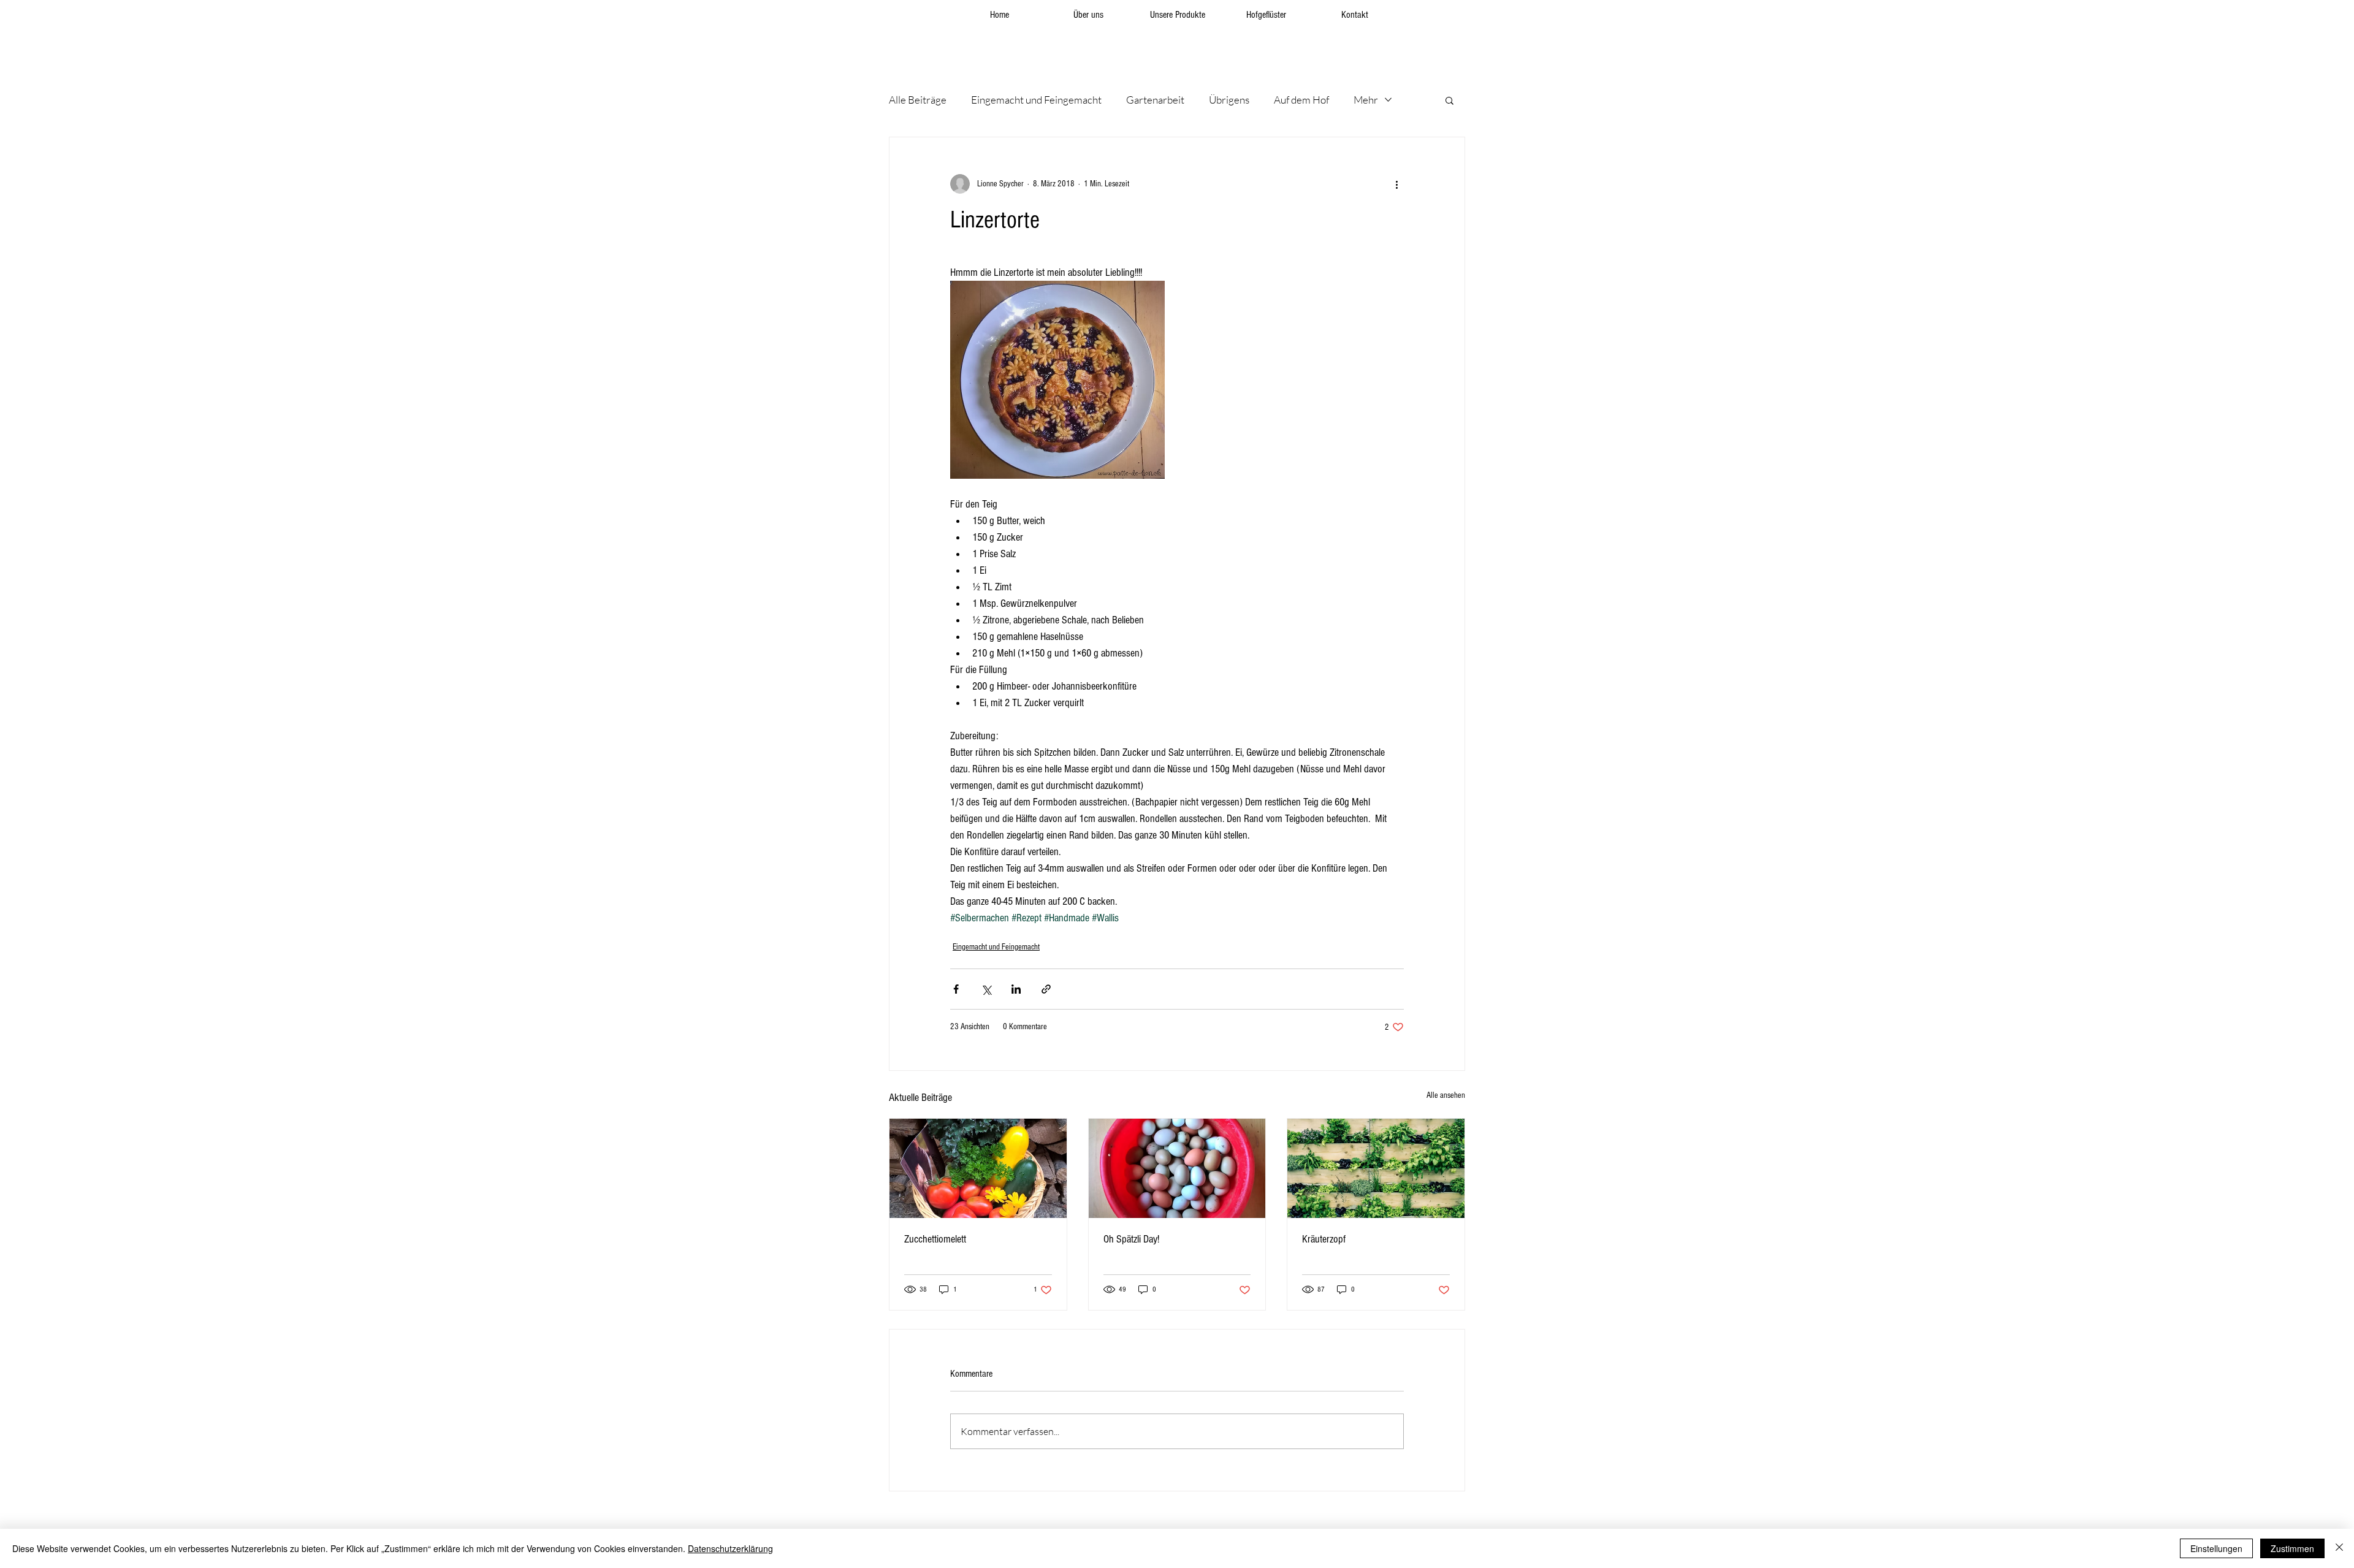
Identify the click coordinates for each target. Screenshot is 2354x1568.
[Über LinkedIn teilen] (1016, 989)
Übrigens (1229, 100)
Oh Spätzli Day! (1131, 1239)
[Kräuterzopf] (1376, 1168)
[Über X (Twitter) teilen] (986, 989)
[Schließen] (2339, 1548)
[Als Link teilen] (1046, 989)
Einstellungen (2216, 1548)
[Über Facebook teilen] (956, 989)
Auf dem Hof (1301, 100)
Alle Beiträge (918, 100)
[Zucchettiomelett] (978, 1168)
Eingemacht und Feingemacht (1036, 100)
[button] (1449, 100)
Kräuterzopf (1324, 1239)
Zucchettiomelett (935, 1239)
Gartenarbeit (1155, 100)
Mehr (1366, 100)
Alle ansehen (1446, 1095)
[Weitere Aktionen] (1396, 184)
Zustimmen (2292, 1548)
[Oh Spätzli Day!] (1177, 1168)
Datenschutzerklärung (730, 1548)
